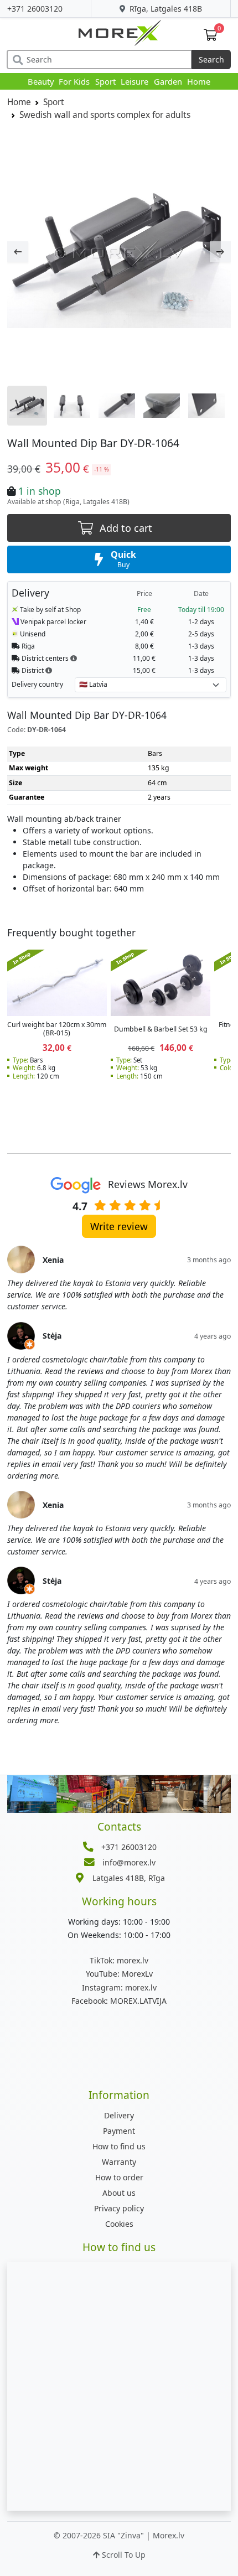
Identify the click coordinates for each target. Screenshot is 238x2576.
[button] (74, 658)
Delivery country (37, 684)
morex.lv (119, 1960)
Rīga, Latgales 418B (165, 9)
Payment (119, 2131)
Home (199, 81)
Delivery (119, 2115)
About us (119, 2193)
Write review (119, 1226)
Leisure (134, 81)
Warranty (119, 2162)
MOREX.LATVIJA (119, 2001)
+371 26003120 (35, 9)
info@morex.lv (129, 1862)
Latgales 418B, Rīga (129, 1878)
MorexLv (119, 1974)
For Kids (74, 81)
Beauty (41, 81)
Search (211, 59)
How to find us (119, 2146)
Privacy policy (119, 2208)
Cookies (119, 2224)
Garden (168, 81)
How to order (119, 2177)
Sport (105, 81)
